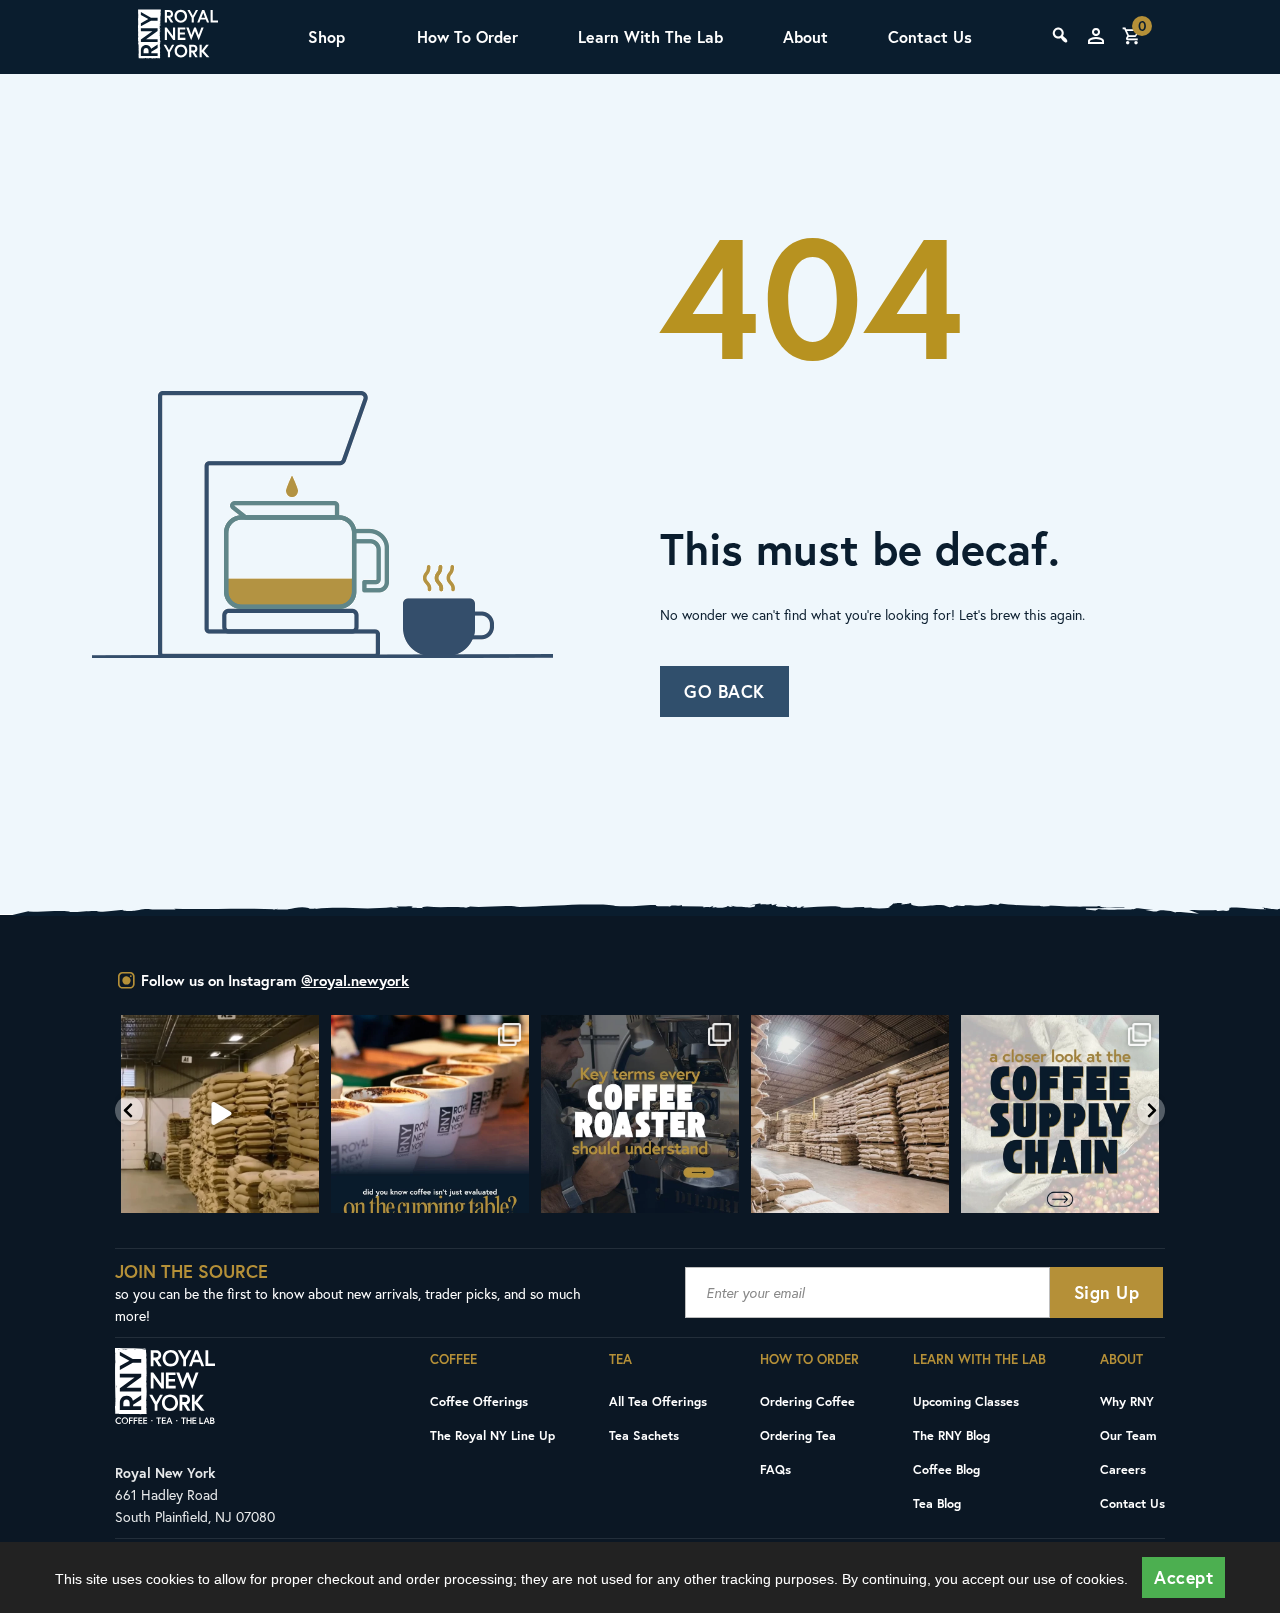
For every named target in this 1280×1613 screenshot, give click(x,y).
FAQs (775, 1469)
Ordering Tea (798, 1435)
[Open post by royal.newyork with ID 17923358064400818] (850, 1114)
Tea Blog (937, 1503)
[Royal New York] (178, 37)
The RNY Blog (951, 1435)
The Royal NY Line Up (492, 1435)
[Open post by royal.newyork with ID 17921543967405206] (1060, 1114)
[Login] (1096, 36)
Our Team (1128, 1435)
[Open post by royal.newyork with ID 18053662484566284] (220, 1114)
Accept (1183, 1577)
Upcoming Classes (966, 1401)
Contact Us (930, 36)
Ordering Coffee (807, 1401)
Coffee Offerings (479, 1401)
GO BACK (724, 691)
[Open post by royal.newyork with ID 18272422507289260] (640, 1114)
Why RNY (1127, 1401)
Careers (1123, 1469)
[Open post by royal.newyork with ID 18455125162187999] (430, 1114)
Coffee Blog (946, 1469)
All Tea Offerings (658, 1401)
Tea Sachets (644, 1435)
